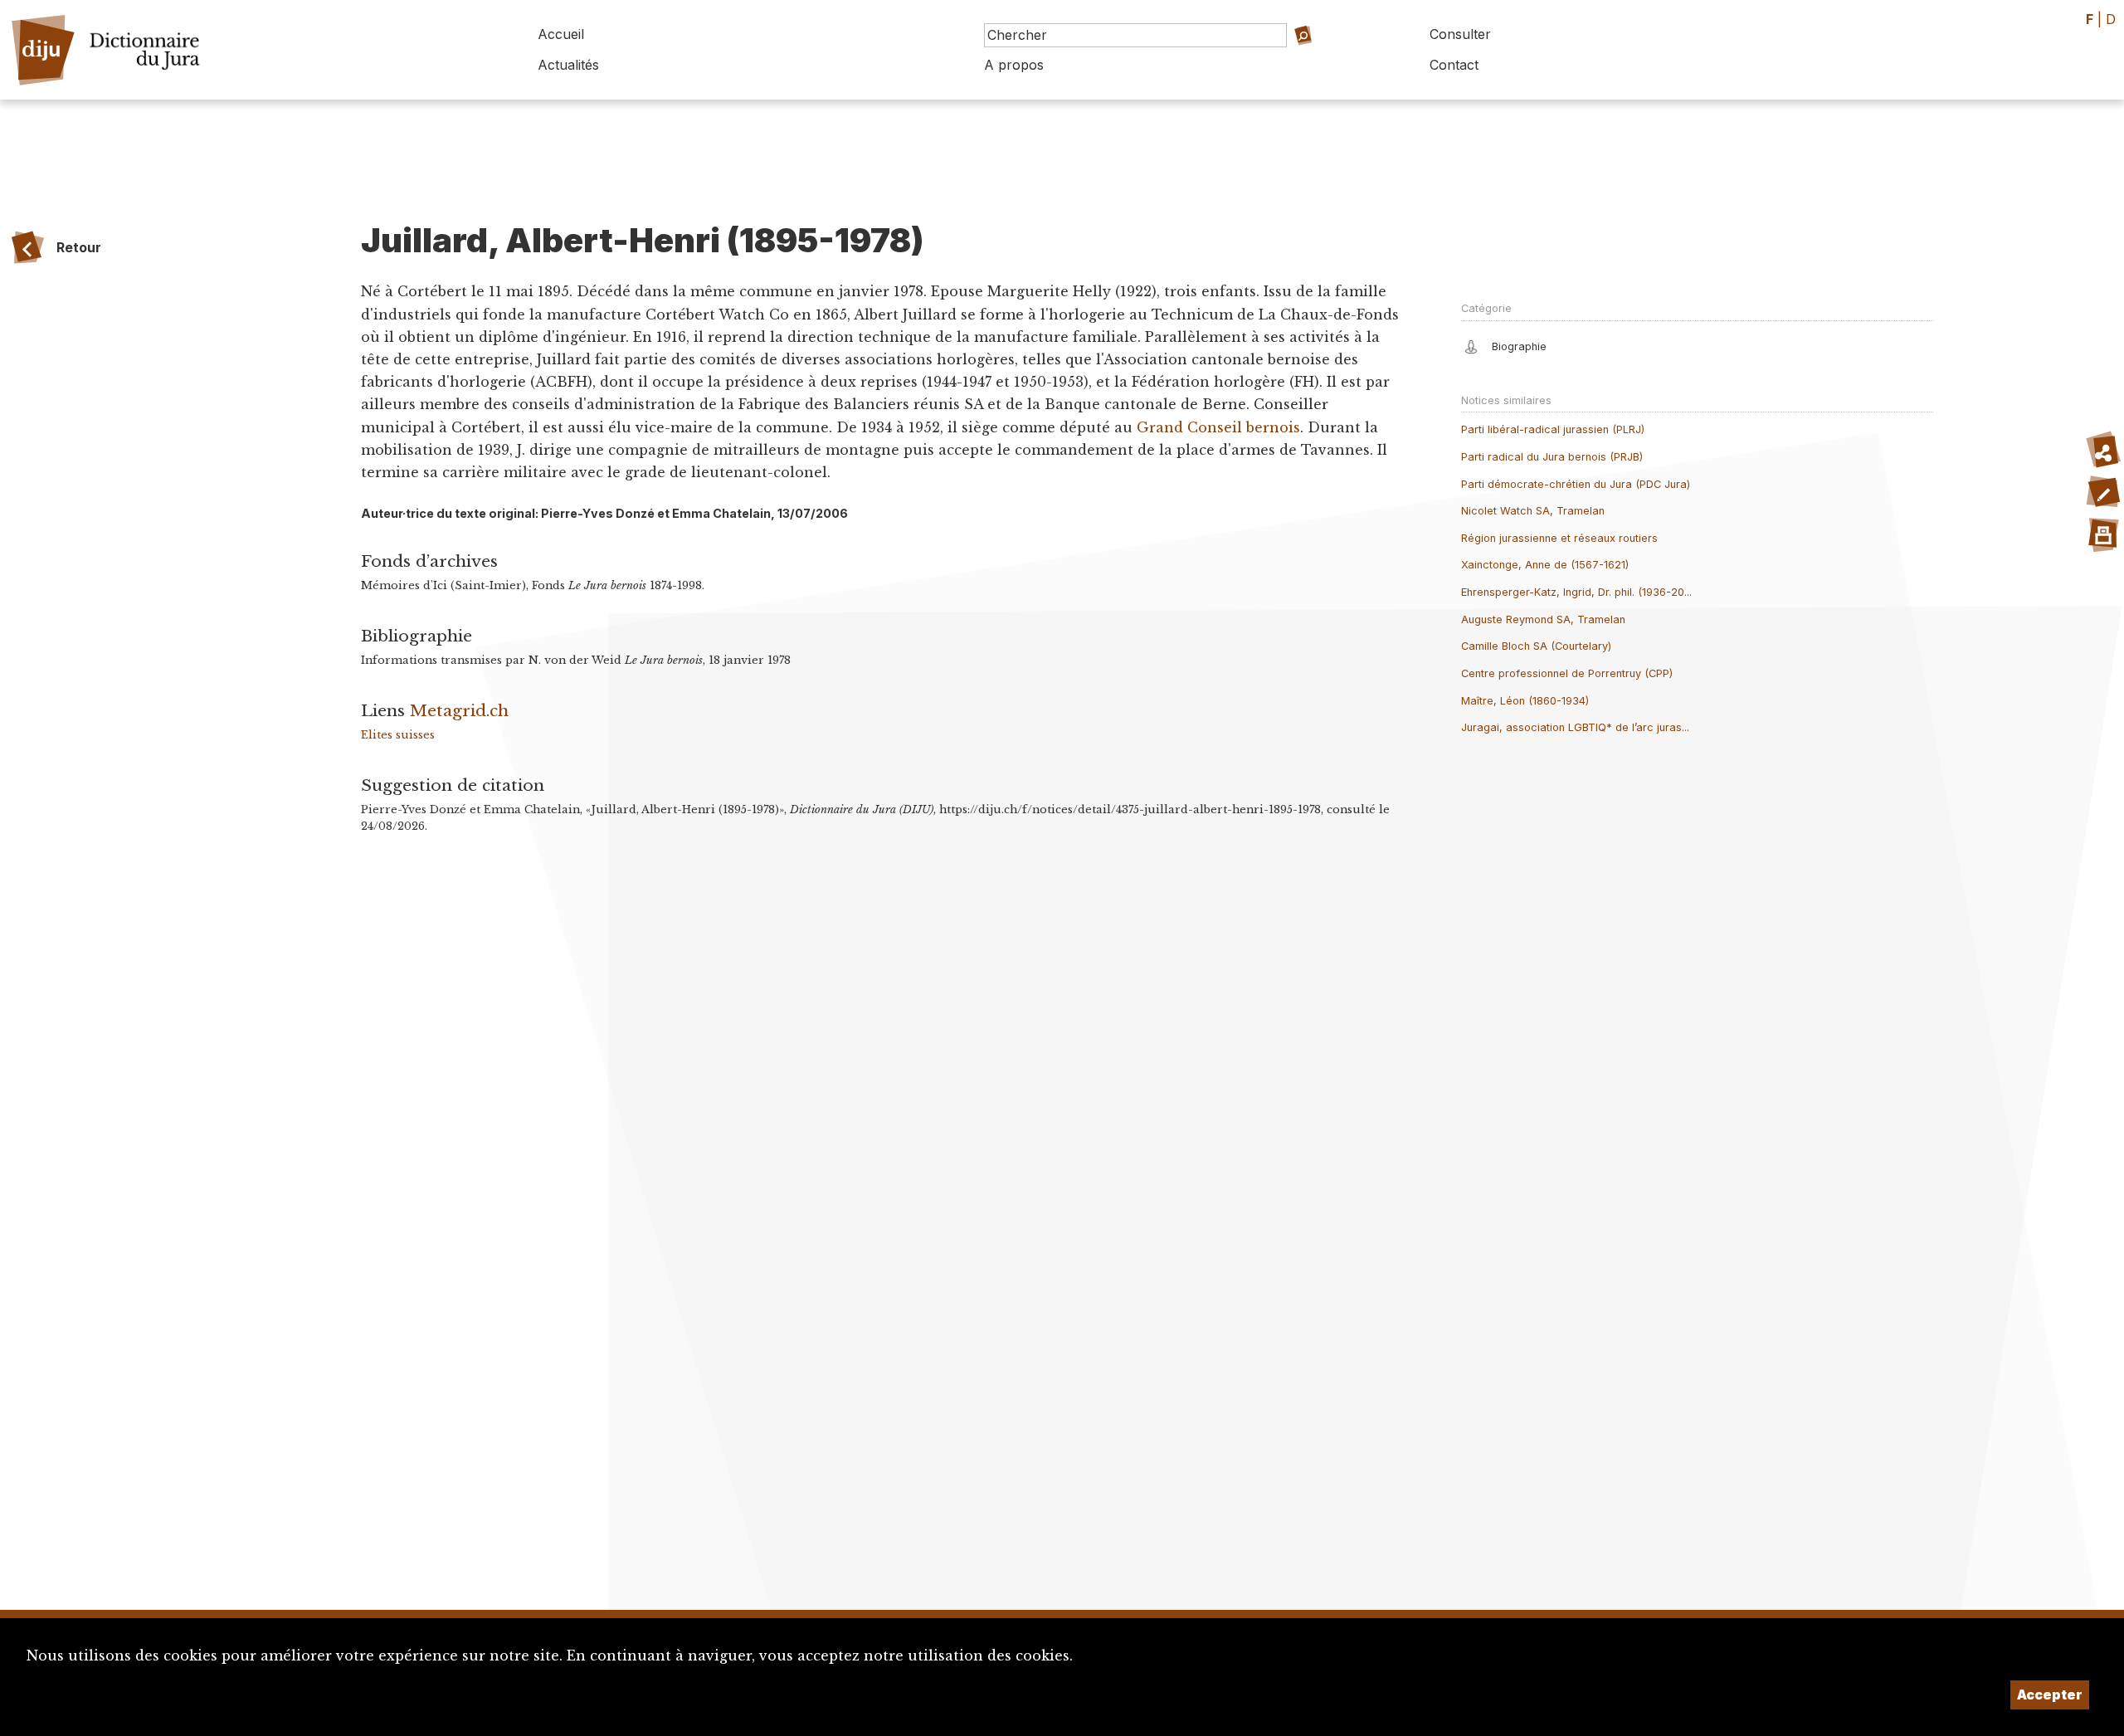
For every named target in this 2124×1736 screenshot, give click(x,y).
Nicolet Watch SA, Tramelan (1533, 511)
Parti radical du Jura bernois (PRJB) (1552, 457)
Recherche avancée (1300, 59)
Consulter (1460, 34)
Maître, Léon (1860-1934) (1525, 701)
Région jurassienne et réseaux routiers (1559, 538)
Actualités (568, 65)
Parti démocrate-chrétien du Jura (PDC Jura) (1576, 484)
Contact (1454, 65)
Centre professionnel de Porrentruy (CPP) (1567, 673)
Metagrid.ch (459, 710)
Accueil (561, 34)
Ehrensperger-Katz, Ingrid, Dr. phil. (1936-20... (1576, 592)
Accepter (2050, 1695)
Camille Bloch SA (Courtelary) (1536, 646)
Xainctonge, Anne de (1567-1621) (1545, 565)
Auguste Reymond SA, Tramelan (1543, 619)
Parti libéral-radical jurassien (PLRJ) (1553, 429)
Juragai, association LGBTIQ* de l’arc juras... (1575, 727)
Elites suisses (398, 735)
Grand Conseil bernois (1218, 427)
